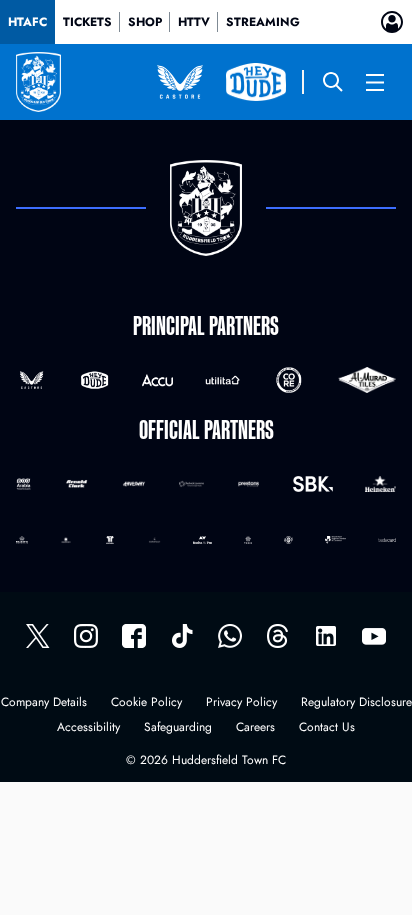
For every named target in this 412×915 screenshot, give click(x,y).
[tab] (27, 22)
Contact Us (327, 728)
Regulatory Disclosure (356, 703)
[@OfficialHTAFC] (374, 636)
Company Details (44, 703)
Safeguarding (178, 728)
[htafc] (134, 636)
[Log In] (392, 22)
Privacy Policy (241, 703)
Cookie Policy (146, 703)
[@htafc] (38, 636)
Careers (255, 728)
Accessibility (88, 728)
